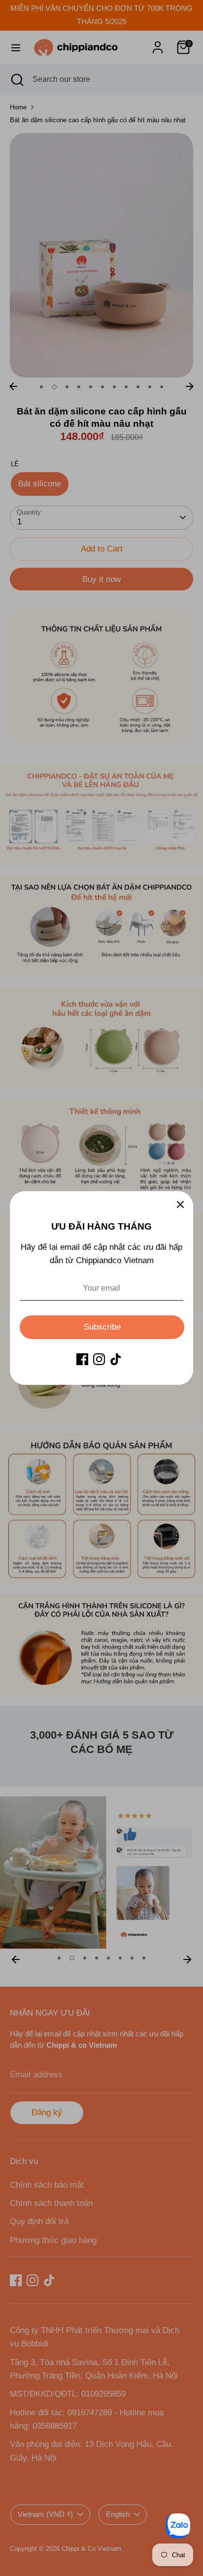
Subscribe (102, 1327)
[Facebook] (82, 1359)
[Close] (180, 1204)
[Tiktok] (116, 1359)
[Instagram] (99, 1359)
